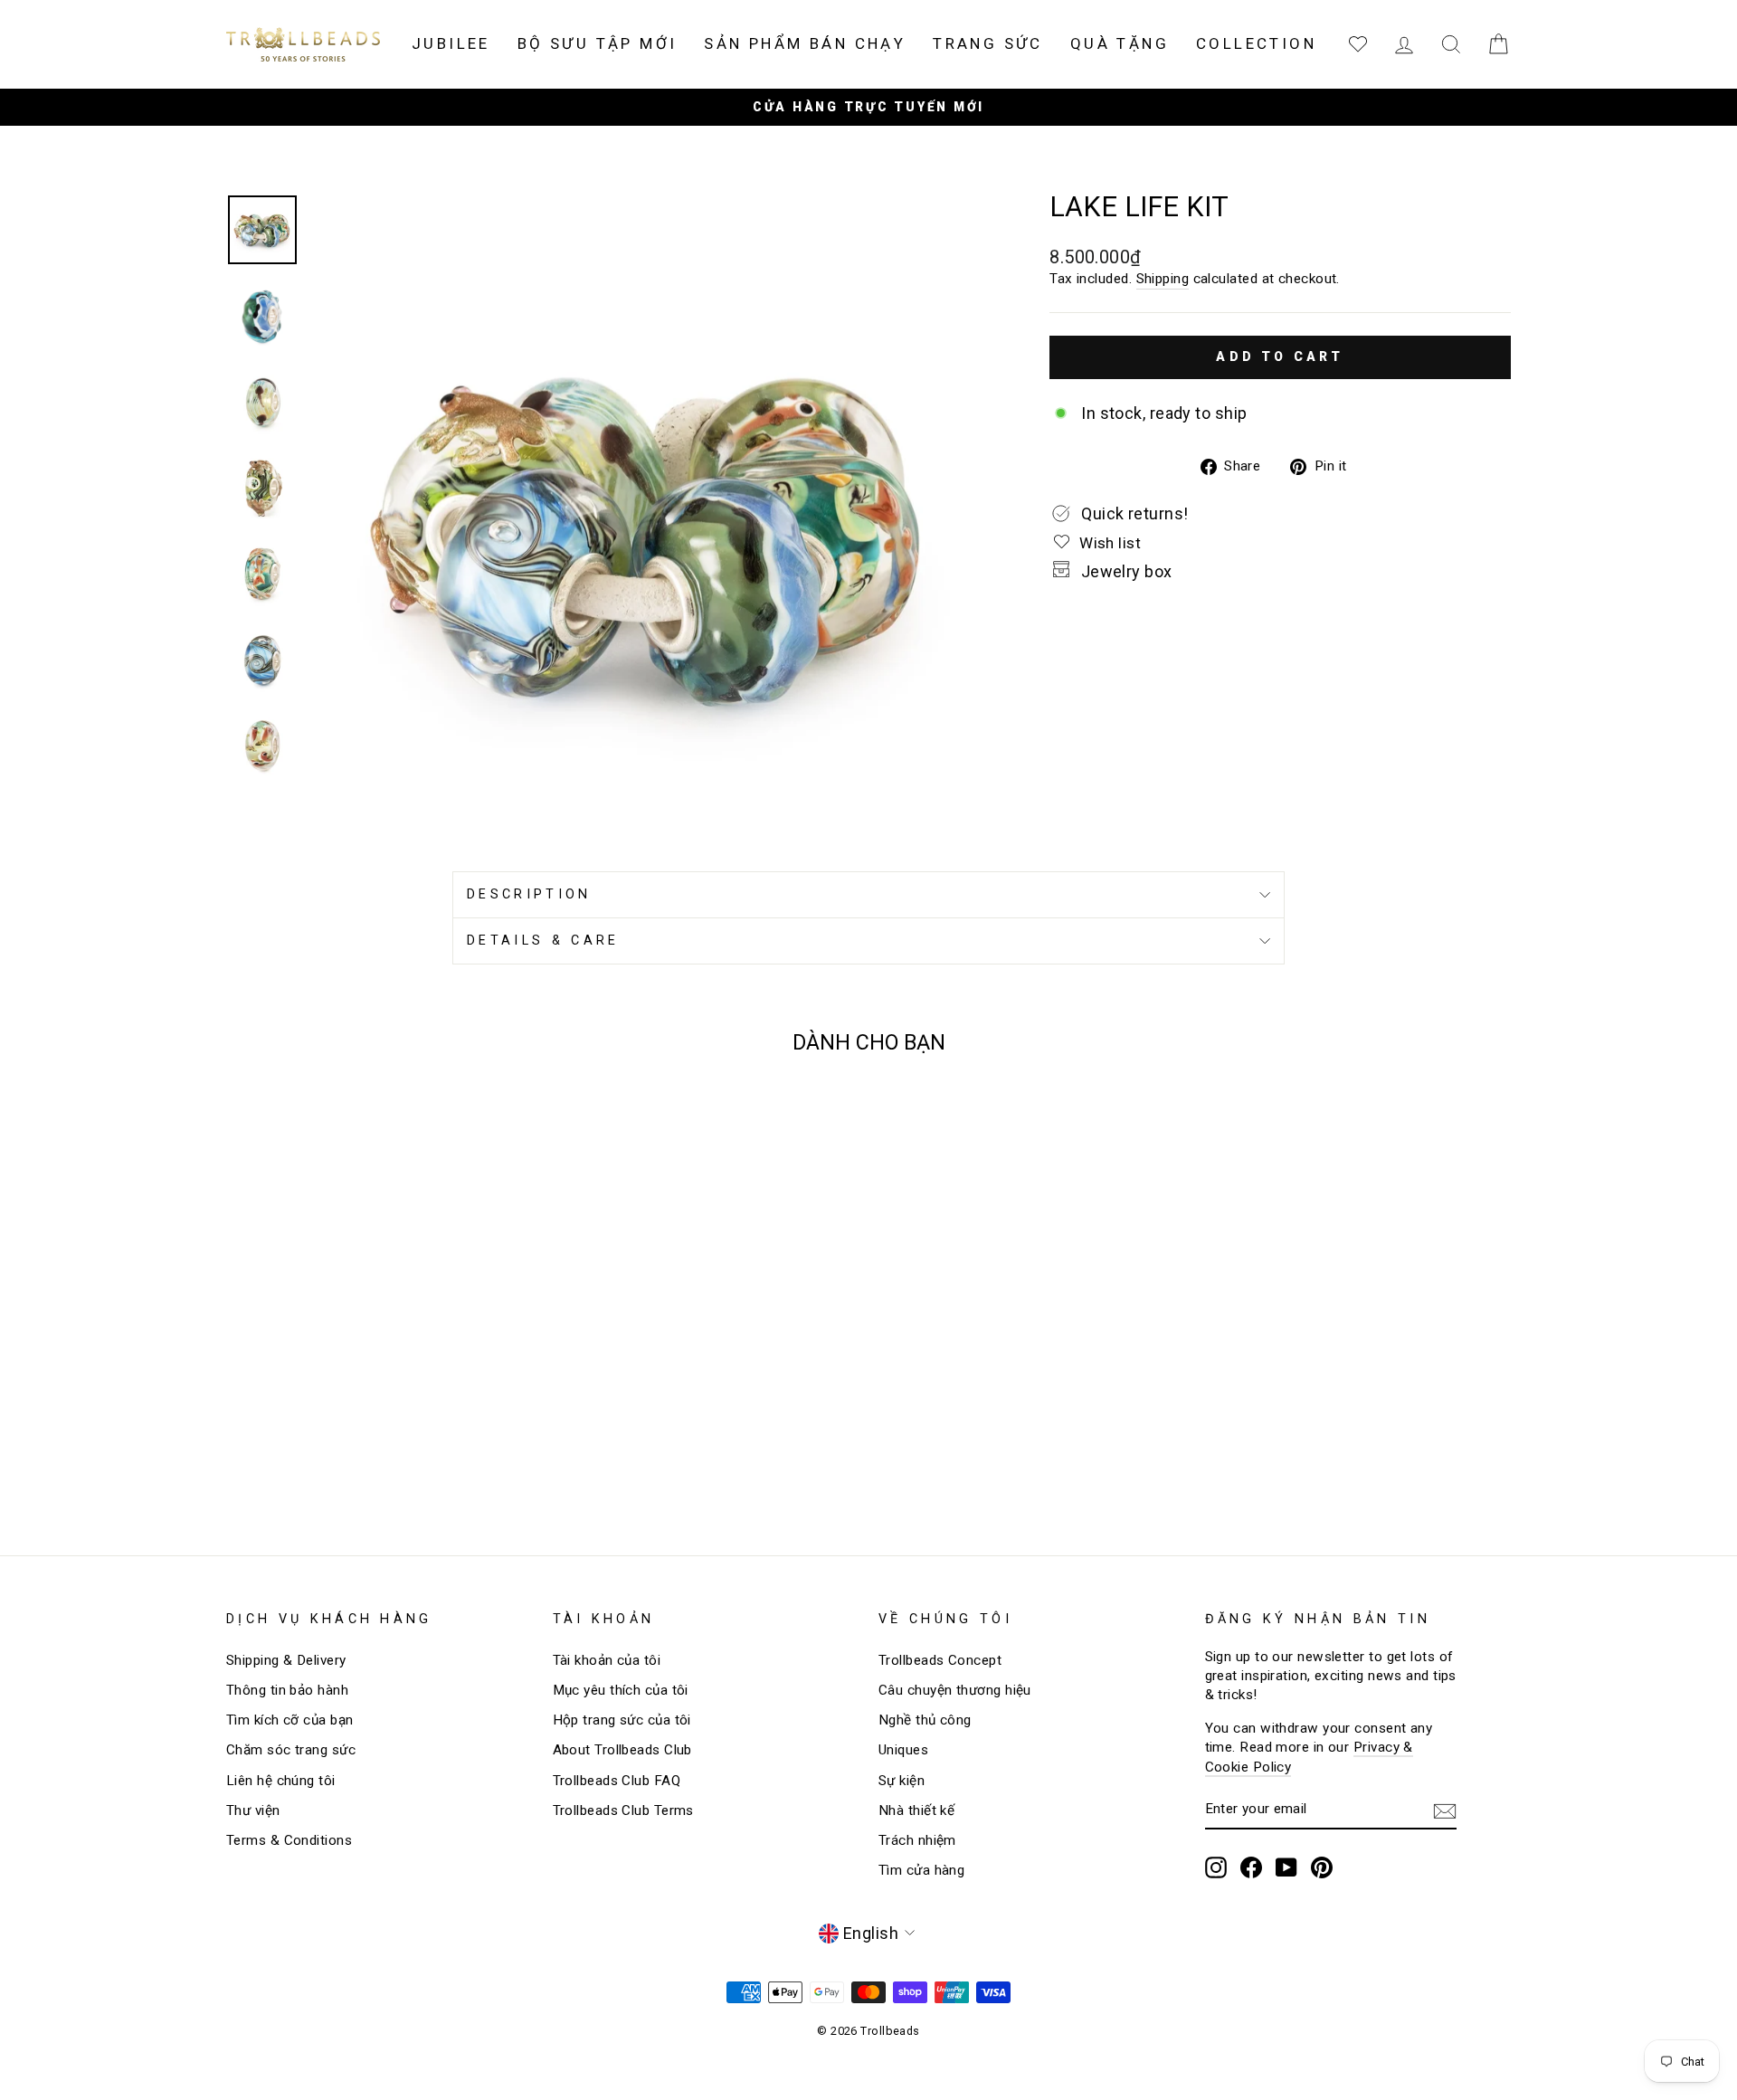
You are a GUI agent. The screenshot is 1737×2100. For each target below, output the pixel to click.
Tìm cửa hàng (921, 1870)
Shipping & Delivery (286, 1660)
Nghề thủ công (925, 1720)
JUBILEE (451, 43)
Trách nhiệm (917, 1840)
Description (529, 894)
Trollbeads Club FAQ (617, 1781)
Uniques (903, 1750)
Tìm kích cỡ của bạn (290, 1720)
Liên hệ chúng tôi (281, 1781)
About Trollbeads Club (622, 1750)
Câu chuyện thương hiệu (955, 1690)
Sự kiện (902, 1781)
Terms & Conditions (289, 1840)
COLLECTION (1256, 43)
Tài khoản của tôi (607, 1660)
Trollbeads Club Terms (623, 1810)
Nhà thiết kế (916, 1810)
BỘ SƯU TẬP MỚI (598, 43)
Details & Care (543, 941)
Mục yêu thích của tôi (621, 1690)
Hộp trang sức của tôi (622, 1720)
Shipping (1163, 279)
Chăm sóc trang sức (291, 1750)
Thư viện (253, 1810)
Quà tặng (1120, 43)
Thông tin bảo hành (287, 1690)
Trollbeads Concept (940, 1660)
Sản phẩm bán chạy (805, 43)
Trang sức (988, 43)
